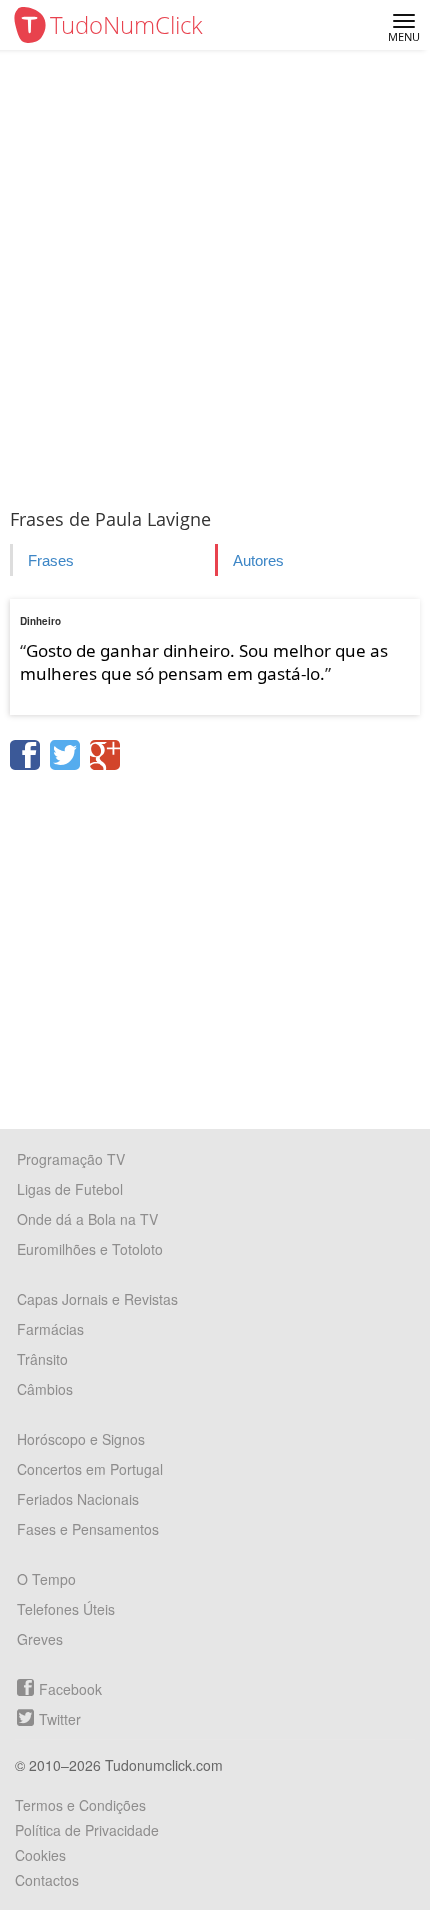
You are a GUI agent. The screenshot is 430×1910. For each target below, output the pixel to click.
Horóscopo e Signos (81, 1439)
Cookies (40, 1855)
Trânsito (42, 1359)
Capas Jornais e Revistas (97, 1299)
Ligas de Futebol (70, 1189)
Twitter (60, 1719)
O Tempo (46, 1579)
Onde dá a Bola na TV (87, 1219)
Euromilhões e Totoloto (90, 1249)
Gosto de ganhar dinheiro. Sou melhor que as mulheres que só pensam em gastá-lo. (204, 662)
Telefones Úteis (66, 1609)
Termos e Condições (80, 1805)
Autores (258, 560)
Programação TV (71, 1159)
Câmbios (45, 1389)
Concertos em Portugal (90, 1469)
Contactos (47, 1880)
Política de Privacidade (87, 1830)
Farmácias (50, 1329)
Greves (40, 1639)
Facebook (70, 1689)
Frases (51, 560)
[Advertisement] (215, 275)
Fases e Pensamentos (88, 1529)
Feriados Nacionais (78, 1499)
